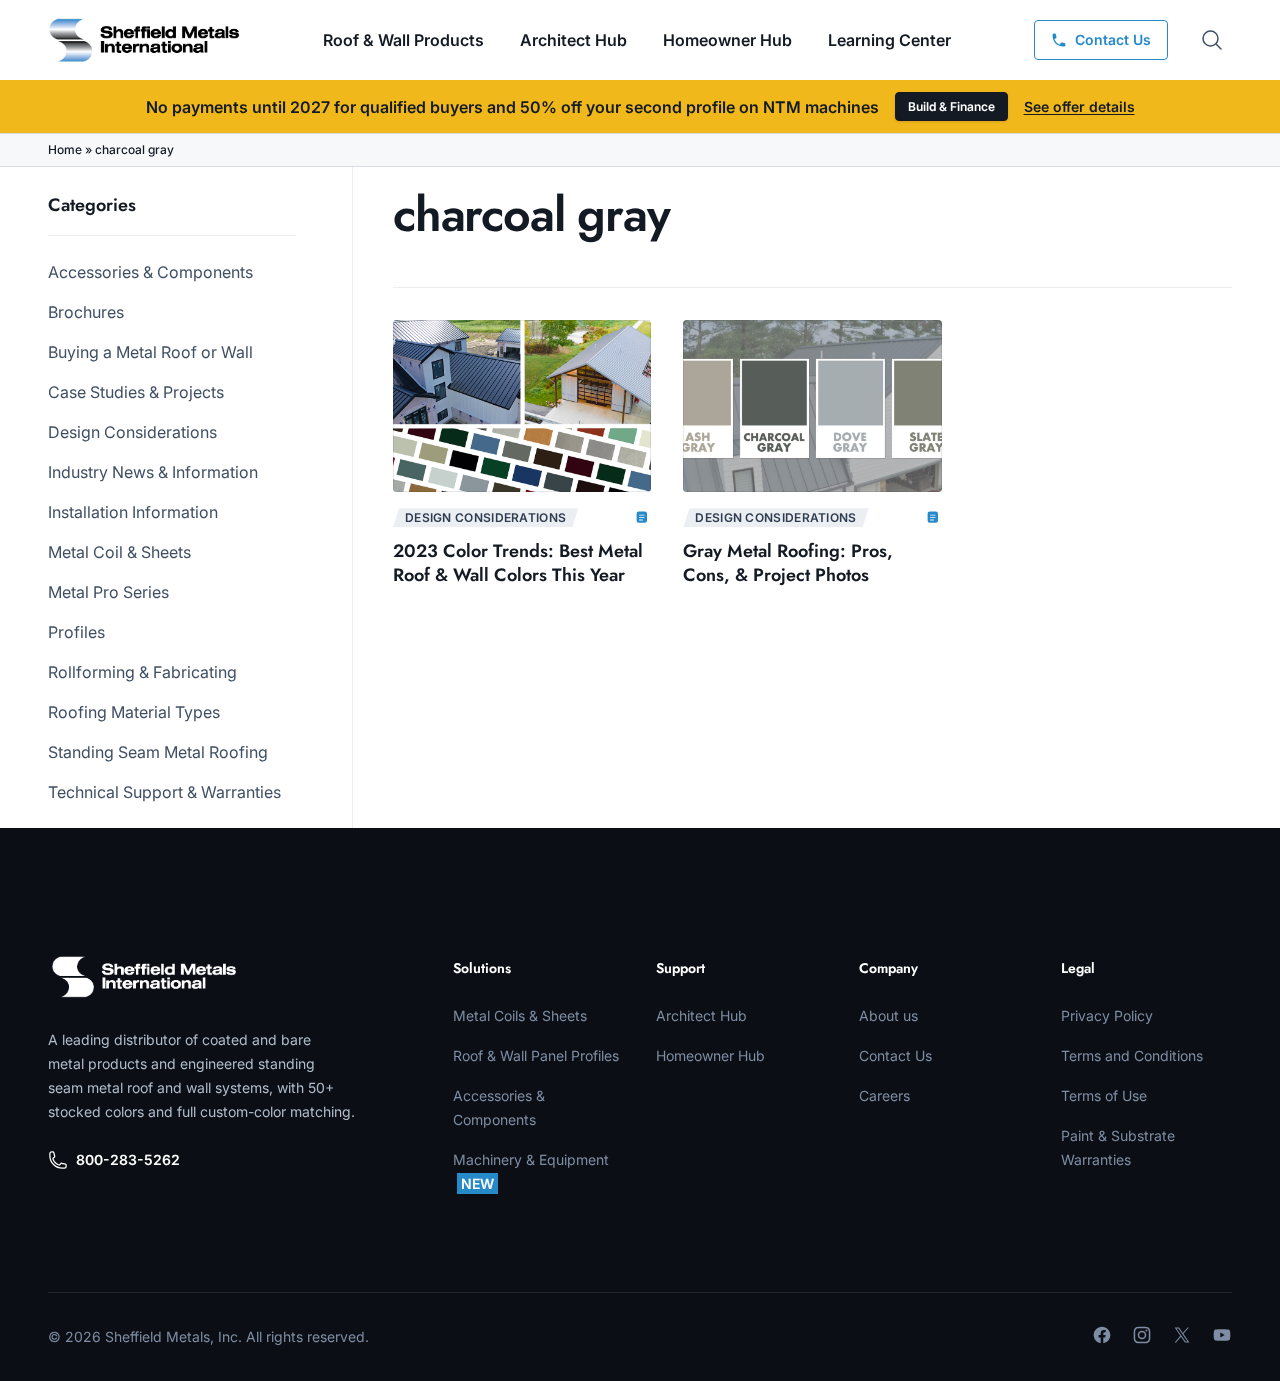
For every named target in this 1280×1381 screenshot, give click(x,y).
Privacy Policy (1107, 1015)
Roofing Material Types (134, 712)
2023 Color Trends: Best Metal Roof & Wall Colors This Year (518, 563)
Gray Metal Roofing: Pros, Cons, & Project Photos (788, 563)
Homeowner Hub (727, 40)
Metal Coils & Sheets (520, 1015)
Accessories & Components (150, 272)
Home (65, 149)
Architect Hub (573, 40)
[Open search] (1212, 40)
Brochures (86, 312)
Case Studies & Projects (136, 392)
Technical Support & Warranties (164, 792)
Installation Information (133, 512)
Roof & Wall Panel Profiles (536, 1055)
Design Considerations (132, 432)
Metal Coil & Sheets (119, 552)
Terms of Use (1104, 1095)
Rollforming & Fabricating (142, 672)
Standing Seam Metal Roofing (158, 752)
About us (888, 1015)
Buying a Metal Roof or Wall (150, 352)
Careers (884, 1095)
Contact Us (895, 1055)
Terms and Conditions (1132, 1055)
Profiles (76, 632)
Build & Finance (951, 106)
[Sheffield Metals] (144, 977)
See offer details (1079, 106)
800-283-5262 (128, 1159)
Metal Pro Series (108, 592)
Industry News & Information (153, 472)
